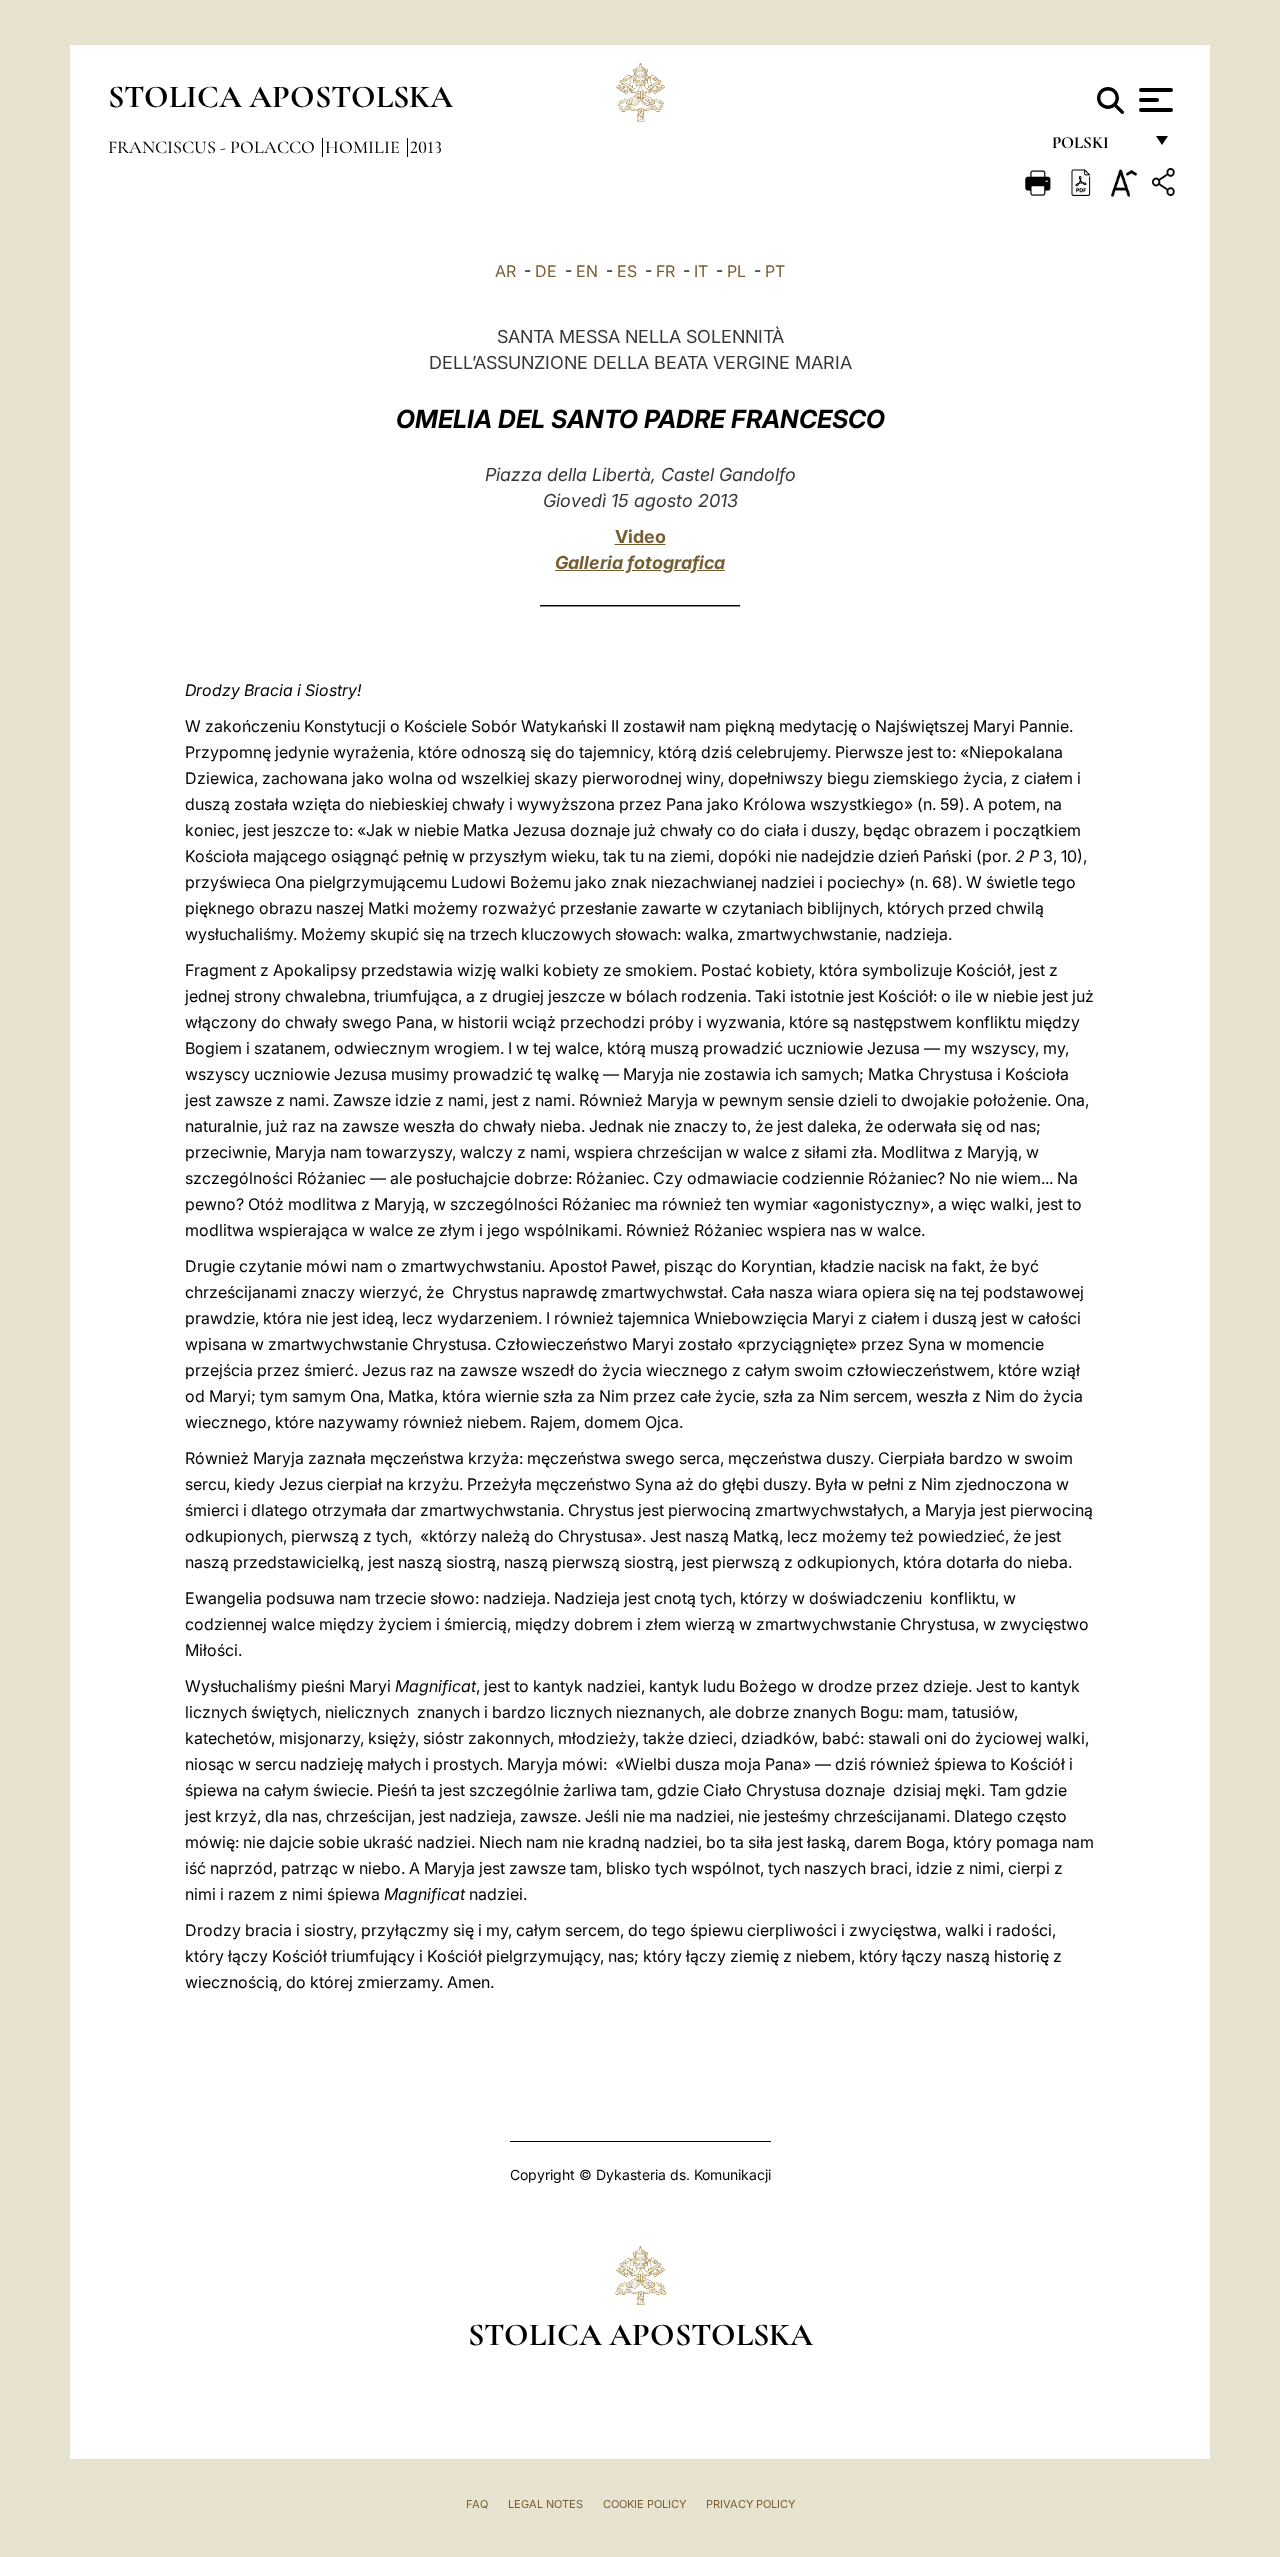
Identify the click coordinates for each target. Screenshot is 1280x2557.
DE (546, 271)
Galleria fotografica (640, 562)
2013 (426, 147)
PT (775, 271)
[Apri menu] (1153, 100)
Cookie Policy (644, 2504)
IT (701, 271)
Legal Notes (545, 2504)
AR (505, 271)
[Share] (1166, 185)
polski (1096, 147)
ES (627, 271)
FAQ (477, 2504)
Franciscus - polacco (213, 147)
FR (665, 271)
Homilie (364, 147)
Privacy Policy (750, 2504)
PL (736, 271)
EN (587, 271)
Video (640, 536)
